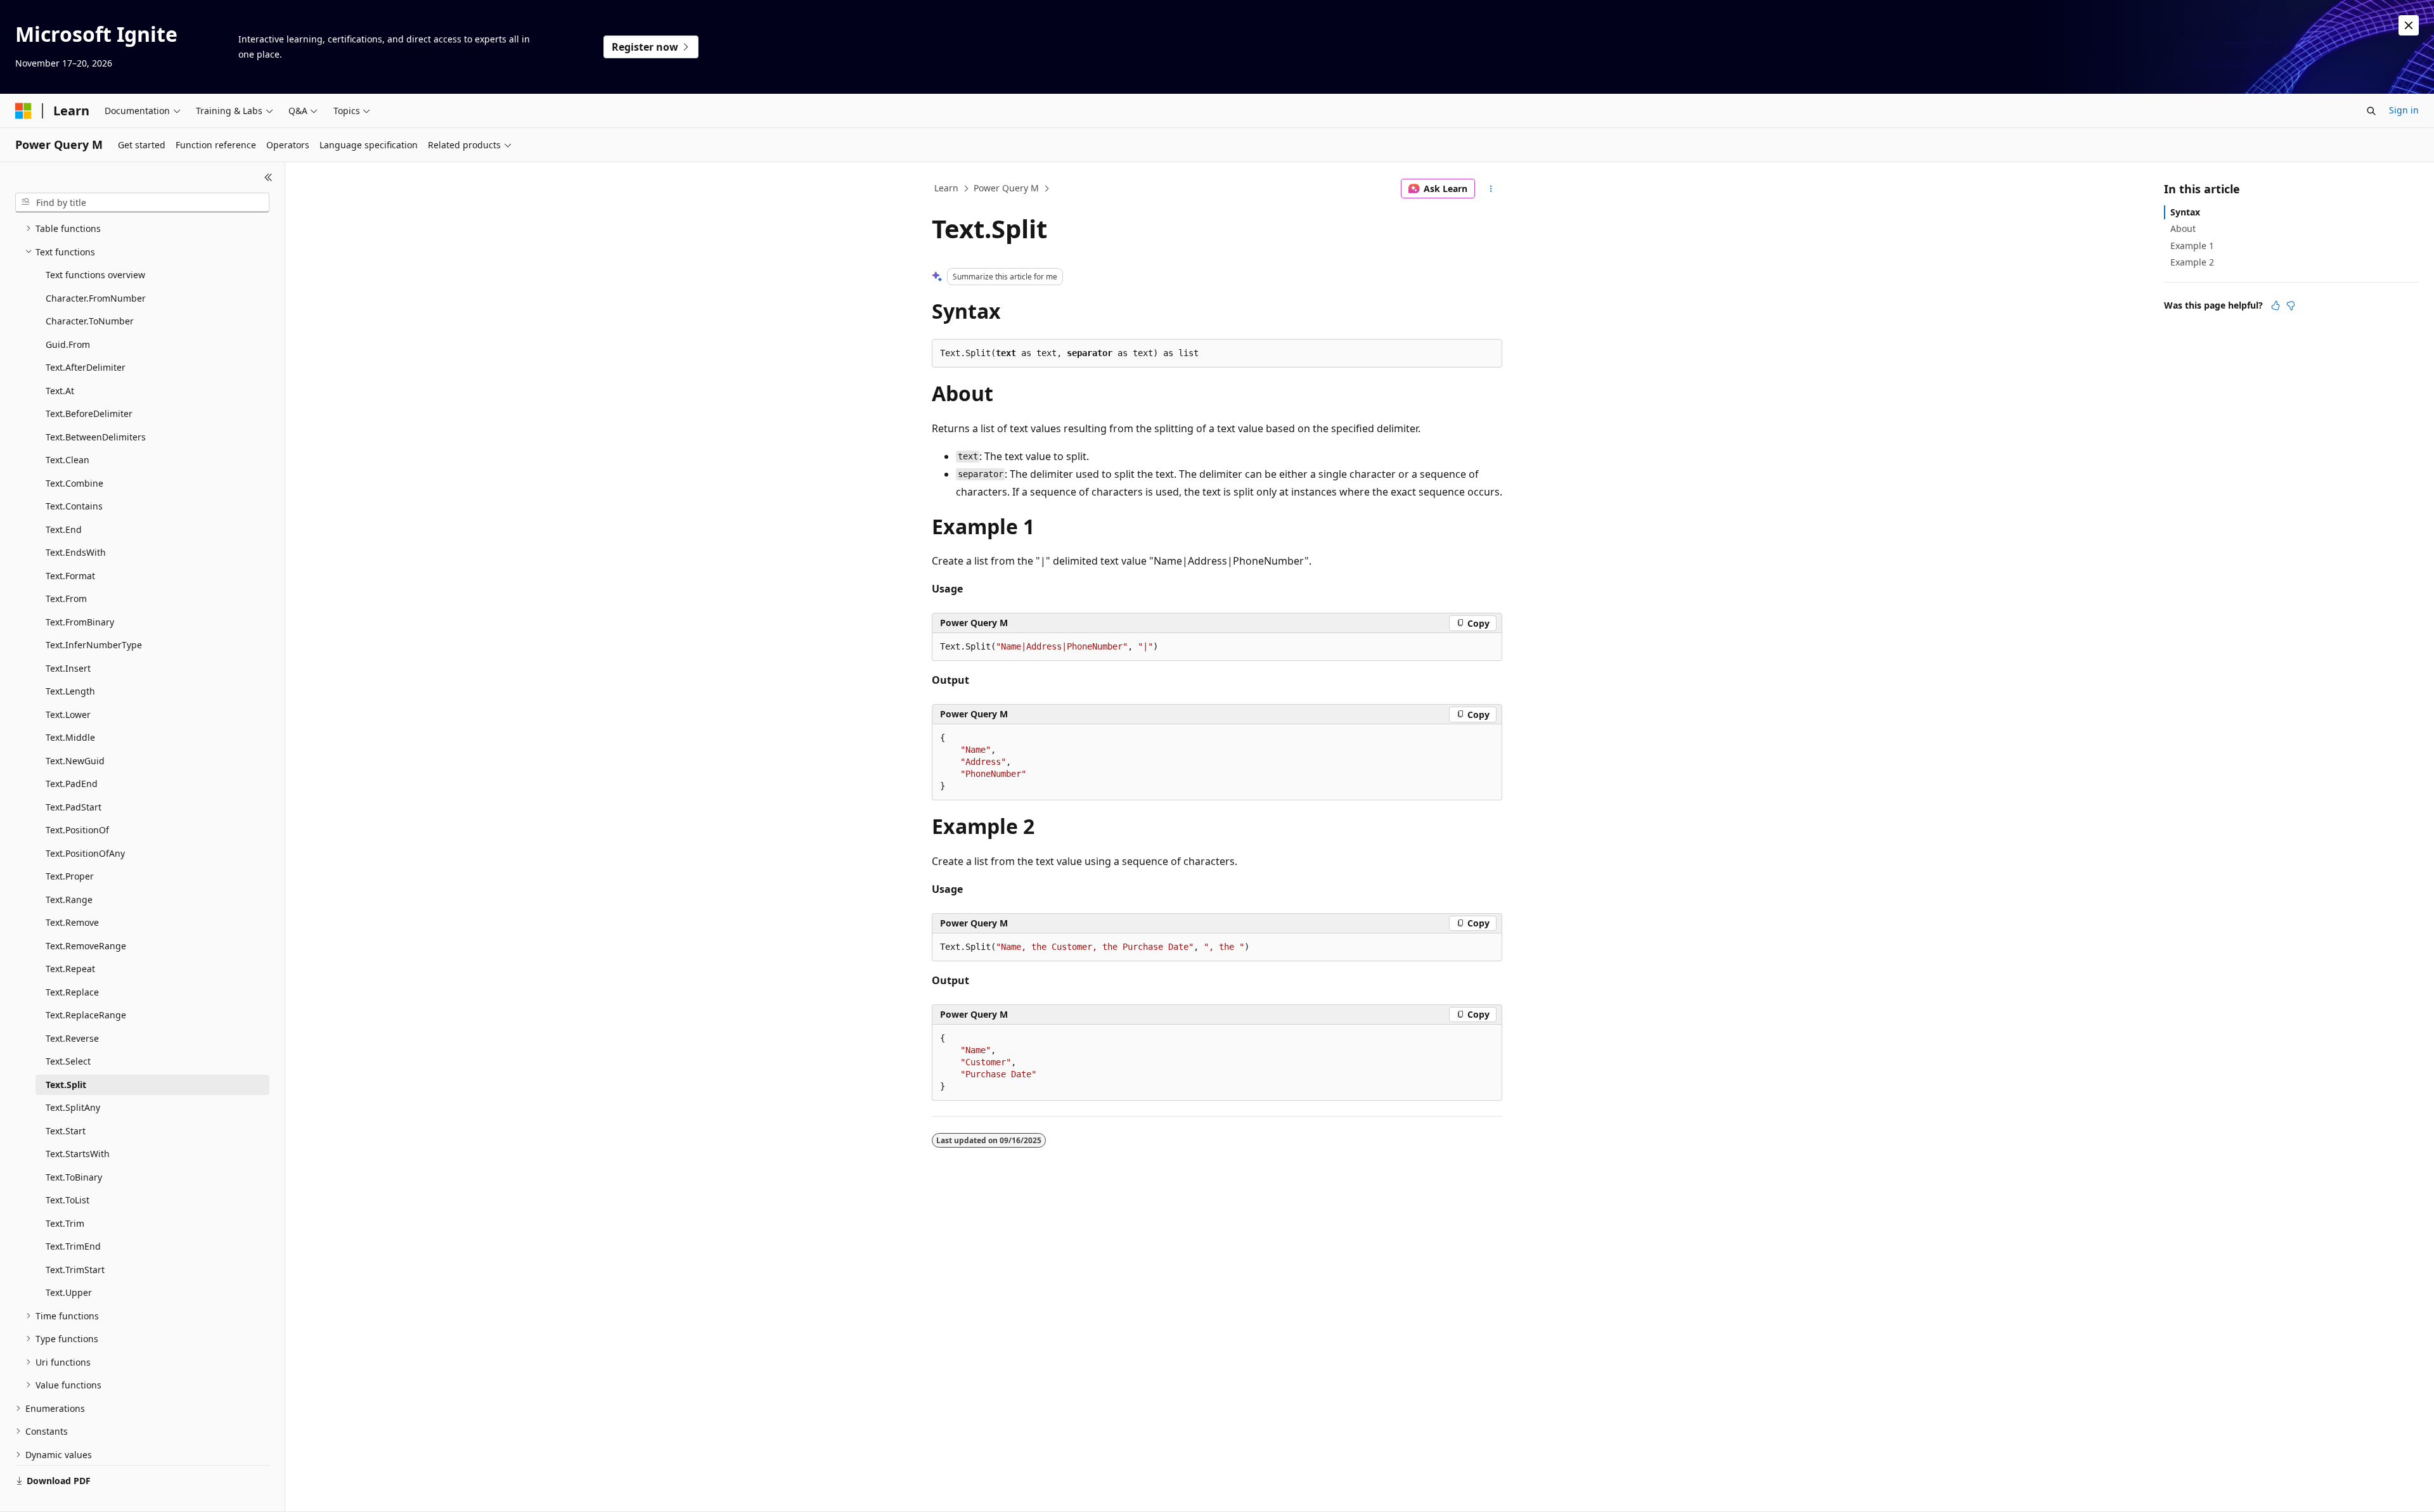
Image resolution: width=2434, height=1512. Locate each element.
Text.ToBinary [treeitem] (74, 1177)
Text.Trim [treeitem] (65, 1223)
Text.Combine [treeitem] (74, 483)
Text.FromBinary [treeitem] (80, 622)
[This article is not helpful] (2291, 305)
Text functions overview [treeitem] (95, 275)
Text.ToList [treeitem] (68, 1200)
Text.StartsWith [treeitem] (78, 1154)
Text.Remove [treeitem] (72, 922)
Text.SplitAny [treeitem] (73, 1107)
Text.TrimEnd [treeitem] (73, 1246)
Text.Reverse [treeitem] (72, 1038)
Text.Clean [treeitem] (68, 460)
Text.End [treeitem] (64, 529)
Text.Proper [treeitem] (70, 876)
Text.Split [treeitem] (66, 1085)
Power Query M (1006, 188)
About (2183, 228)
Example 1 (2192, 246)
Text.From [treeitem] (66, 599)
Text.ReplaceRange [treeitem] (86, 1015)
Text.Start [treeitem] (66, 1131)
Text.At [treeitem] (60, 391)
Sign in (2404, 110)
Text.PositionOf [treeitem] (77, 830)
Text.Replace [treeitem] (72, 992)
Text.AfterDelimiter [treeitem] (86, 367)
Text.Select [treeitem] (68, 1061)
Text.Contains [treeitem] (74, 506)
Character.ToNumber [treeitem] (90, 321)
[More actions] (1491, 189)
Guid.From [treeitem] (68, 344)
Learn (946, 188)
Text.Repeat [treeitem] (70, 969)
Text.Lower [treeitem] (68, 714)
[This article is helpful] (2276, 305)
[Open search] (2371, 111)
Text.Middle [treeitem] (70, 737)
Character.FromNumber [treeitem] (96, 298)
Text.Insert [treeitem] (68, 668)
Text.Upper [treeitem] (69, 1292)
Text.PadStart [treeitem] (74, 807)
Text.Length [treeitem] (70, 691)
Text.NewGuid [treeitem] (75, 761)
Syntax (2185, 212)
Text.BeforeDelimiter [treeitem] (89, 413)
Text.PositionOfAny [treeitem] (85, 853)
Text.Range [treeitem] (69, 900)
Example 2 (2192, 262)
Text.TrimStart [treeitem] (75, 1270)
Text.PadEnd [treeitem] (72, 784)
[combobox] (142, 203)
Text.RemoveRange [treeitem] (86, 946)
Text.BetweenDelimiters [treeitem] (96, 437)
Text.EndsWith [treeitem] (76, 552)
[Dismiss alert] (2409, 25)
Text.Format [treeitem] (70, 576)
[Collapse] (268, 177)
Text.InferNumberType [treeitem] (94, 645)
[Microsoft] (23, 111)
